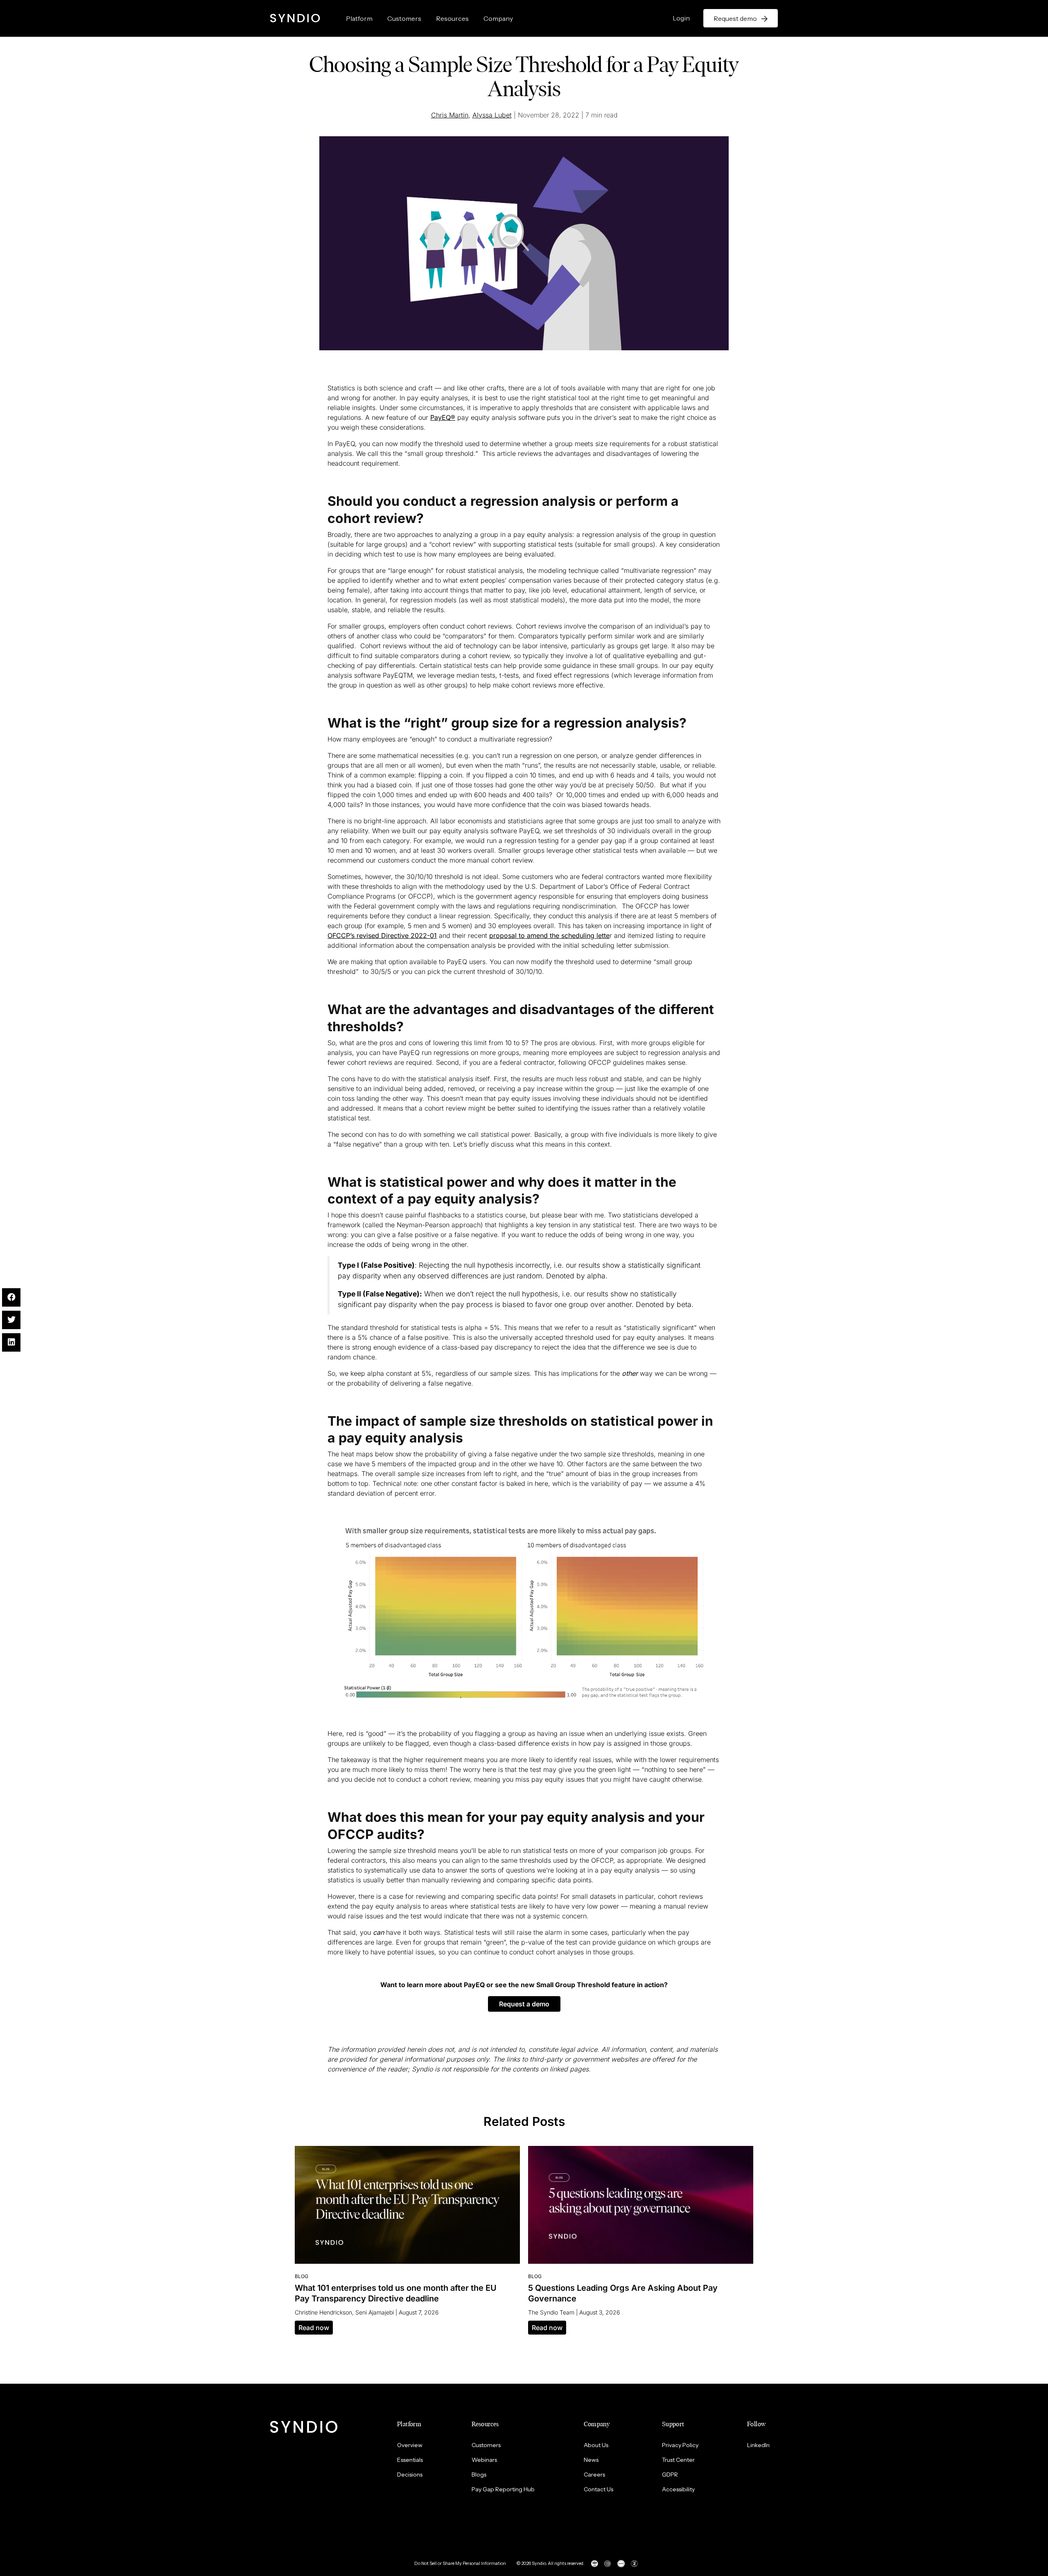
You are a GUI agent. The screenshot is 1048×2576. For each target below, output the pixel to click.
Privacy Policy (680, 2445)
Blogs (479, 2475)
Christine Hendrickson (323, 2312)
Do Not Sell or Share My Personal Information (460, 2563)
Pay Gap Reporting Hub (503, 2489)
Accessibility (678, 2489)
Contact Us (599, 2489)
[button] (524, 2004)
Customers (404, 18)
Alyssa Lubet (492, 115)
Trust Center (678, 2460)
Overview (410, 2445)
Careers (594, 2475)
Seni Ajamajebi (375, 2312)
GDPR (670, 2475)
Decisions (410, 2475)
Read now (314, 2328)
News (591, 2460)
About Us (596, 2445)
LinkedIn (758, 2445)
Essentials (410, 2460)
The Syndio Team (551, 2312)
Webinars (484, 2460)
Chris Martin (450, 115)
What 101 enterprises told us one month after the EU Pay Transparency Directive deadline (396, 2293)
